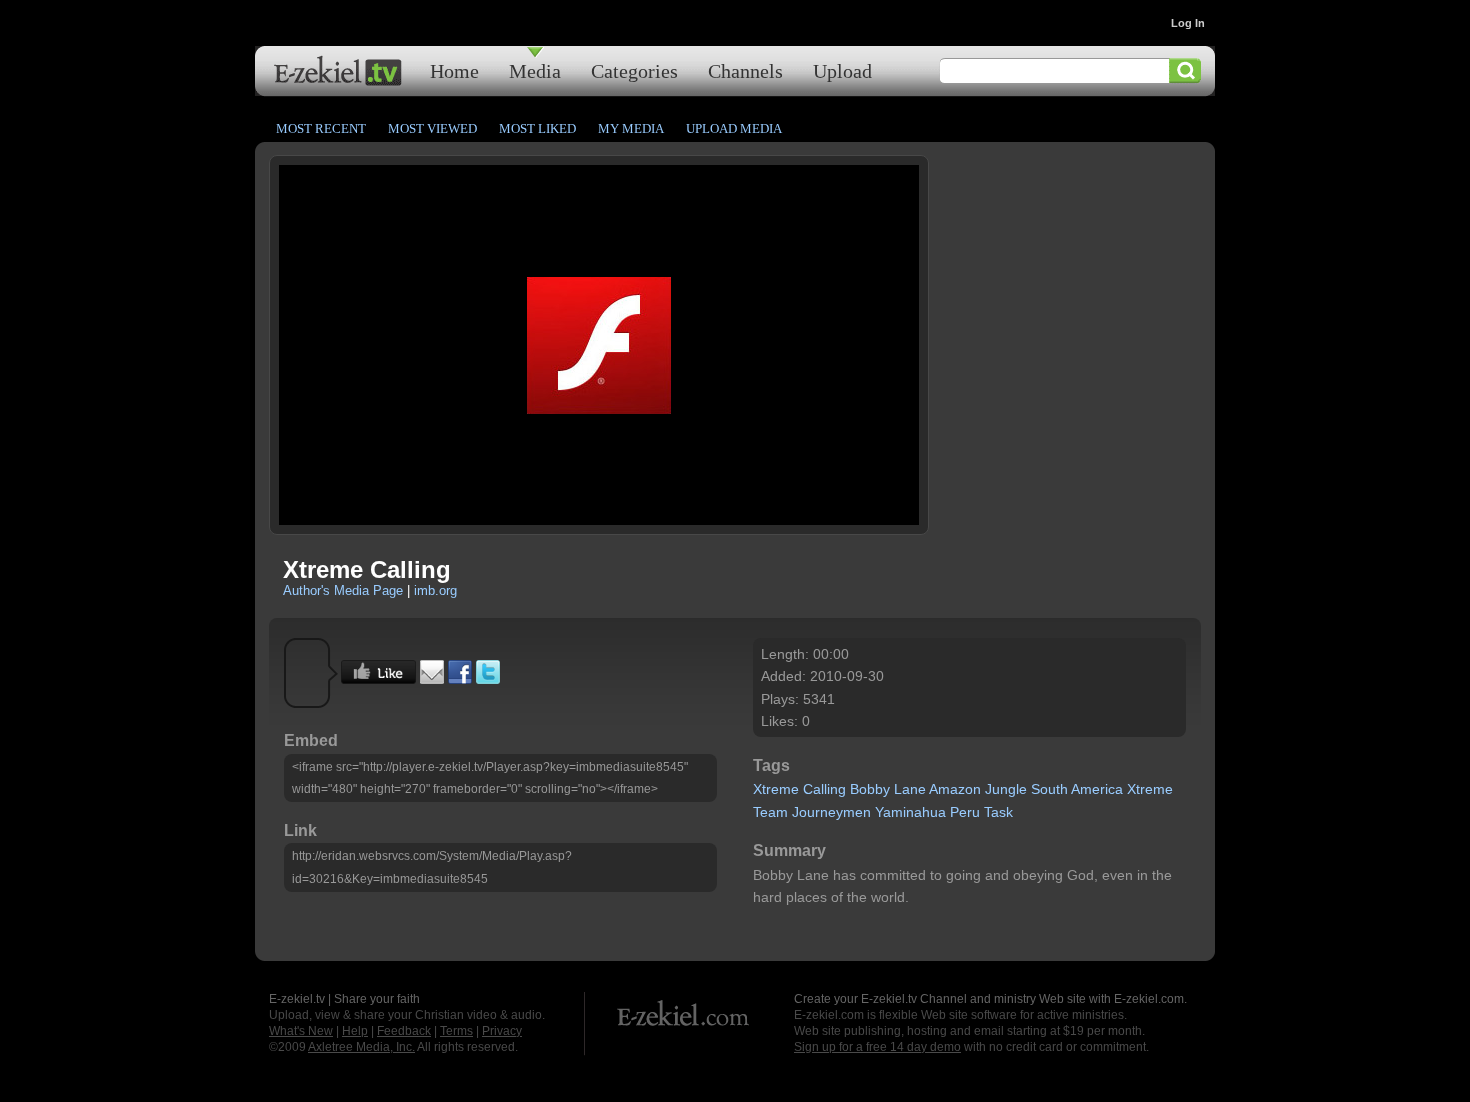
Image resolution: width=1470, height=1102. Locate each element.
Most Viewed (432, 128)
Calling (824, 789)
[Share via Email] (432, 679)
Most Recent (321, 128)
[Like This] (378, 679)
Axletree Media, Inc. (361, 1047)
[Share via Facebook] (460, 679)
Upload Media (734, 128)
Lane (910, 789)
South (1049, 789)
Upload (842, 70)
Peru (965, 812)
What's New (301, 1031)
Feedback (404, 1031)
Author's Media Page (343, 590)
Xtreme (776, 789)
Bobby (870, 789)
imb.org (435, 590)
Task (998, 812)
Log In (1188, 23)
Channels (745, 70)
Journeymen (831, 812)
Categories (634, 70)
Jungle (1006, 789)
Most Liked (537, 128)
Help (355, 1031)
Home (454, 70)
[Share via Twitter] (488, 679)
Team (770, 812)
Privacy (502, 1031)
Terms (456, 1031)
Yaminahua (910, 812)
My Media (631, 128)
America (1097, 789)
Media (535, 70)
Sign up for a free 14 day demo (877, 1047)
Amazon (955, 789)
